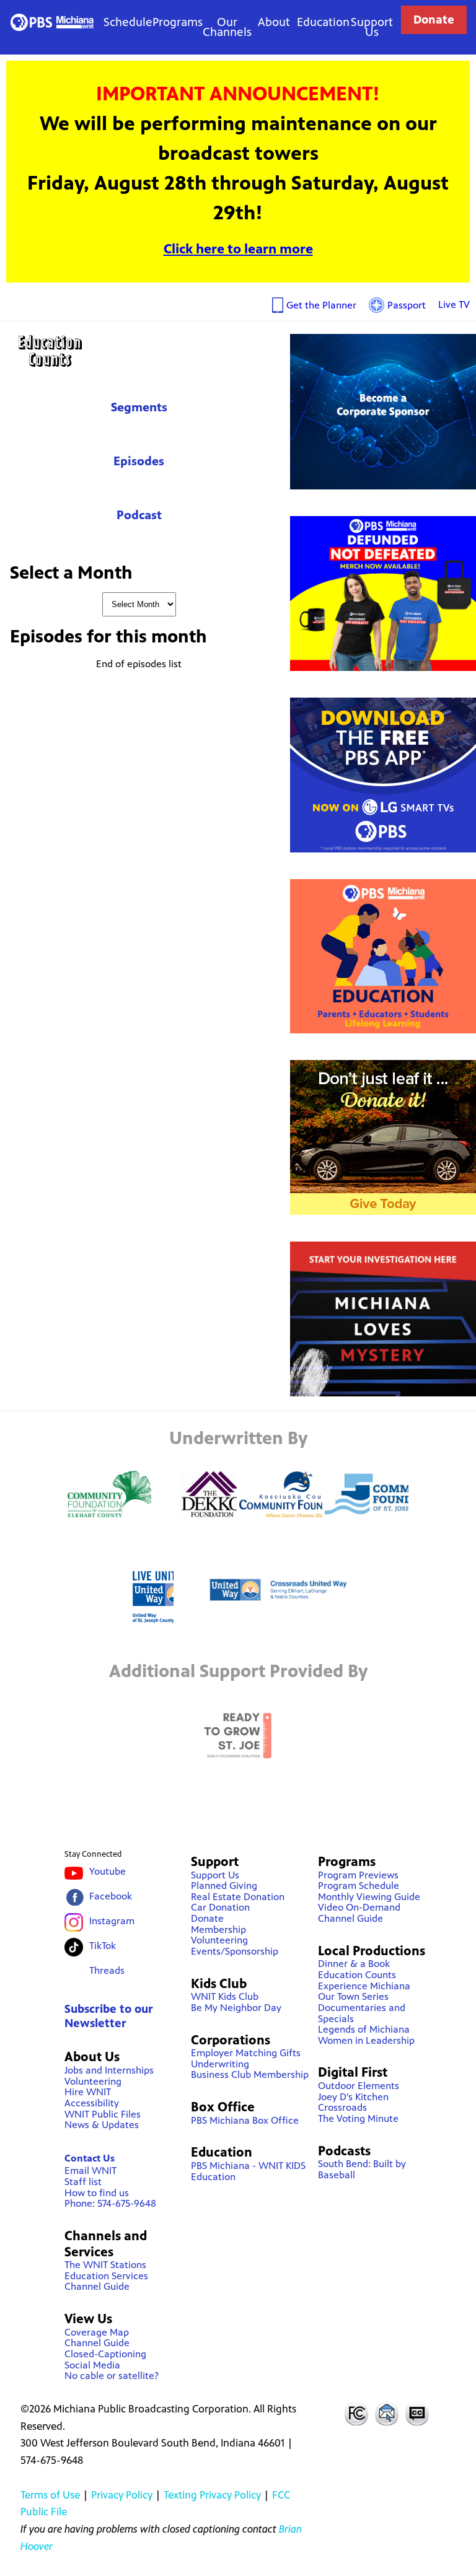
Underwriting (220, 2064)
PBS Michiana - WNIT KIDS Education (248, 2171)
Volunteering (93, 2081)
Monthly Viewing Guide (369, 1897)
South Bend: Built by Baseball (362, 2169)
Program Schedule (359, 1886)
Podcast (139, 515)
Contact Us (90, 2158)
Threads (107, 1970)
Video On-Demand (359, 1907)
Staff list (83, 2182)
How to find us (97, 2193)
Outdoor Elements (359, 2086)
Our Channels (227, 27)
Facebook (111, 1896)
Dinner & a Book (354, 1964)
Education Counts (139, 351)
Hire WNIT (88, 2092)
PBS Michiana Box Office (245, 2120)
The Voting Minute (358, 2118)
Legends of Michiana (364, 2029)
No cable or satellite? (112, 2376)
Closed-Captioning (105, 2354)
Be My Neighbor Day (236, 2008)
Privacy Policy (122, 2495)
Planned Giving (224, 1886)
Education (323, 22)
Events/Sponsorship (235, 1951)
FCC (356, 2413)
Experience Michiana (364, 1986)
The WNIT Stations (105, 2265)
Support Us (372, 27)
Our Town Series (353, 1996)
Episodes (139, 461)
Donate (434, 20)
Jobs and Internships (109, 2070)
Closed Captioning (418, 2413)
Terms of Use (50, 2495)
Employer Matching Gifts (246, 2053)
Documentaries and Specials (362, 2013)
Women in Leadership (366, 2040)
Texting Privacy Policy (212, 2495)
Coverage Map (97, 2332)
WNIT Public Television (52, 22)
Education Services (106, 2276)
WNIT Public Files (103, 2114)
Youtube (108, 1871)
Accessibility (92, 2103)
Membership (218, 1930)
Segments (139, 407)
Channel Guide (97, 2286)
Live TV (454, 304)
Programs (178, 22)
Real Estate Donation (238, 1897)
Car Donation (220, 1907)
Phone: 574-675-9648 (110, 2203)
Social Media (92, 2365)
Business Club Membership (250, 2074)
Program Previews (358, 1875)
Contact (387, 2413)
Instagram (112, 1921)
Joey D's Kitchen (353, 2097)
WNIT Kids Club (225, 1996)
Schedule (128, 22)
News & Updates (102, 2125)
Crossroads (342, 2107)
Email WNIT (90, 2171)
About (274, 22)
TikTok (103, 1946)
